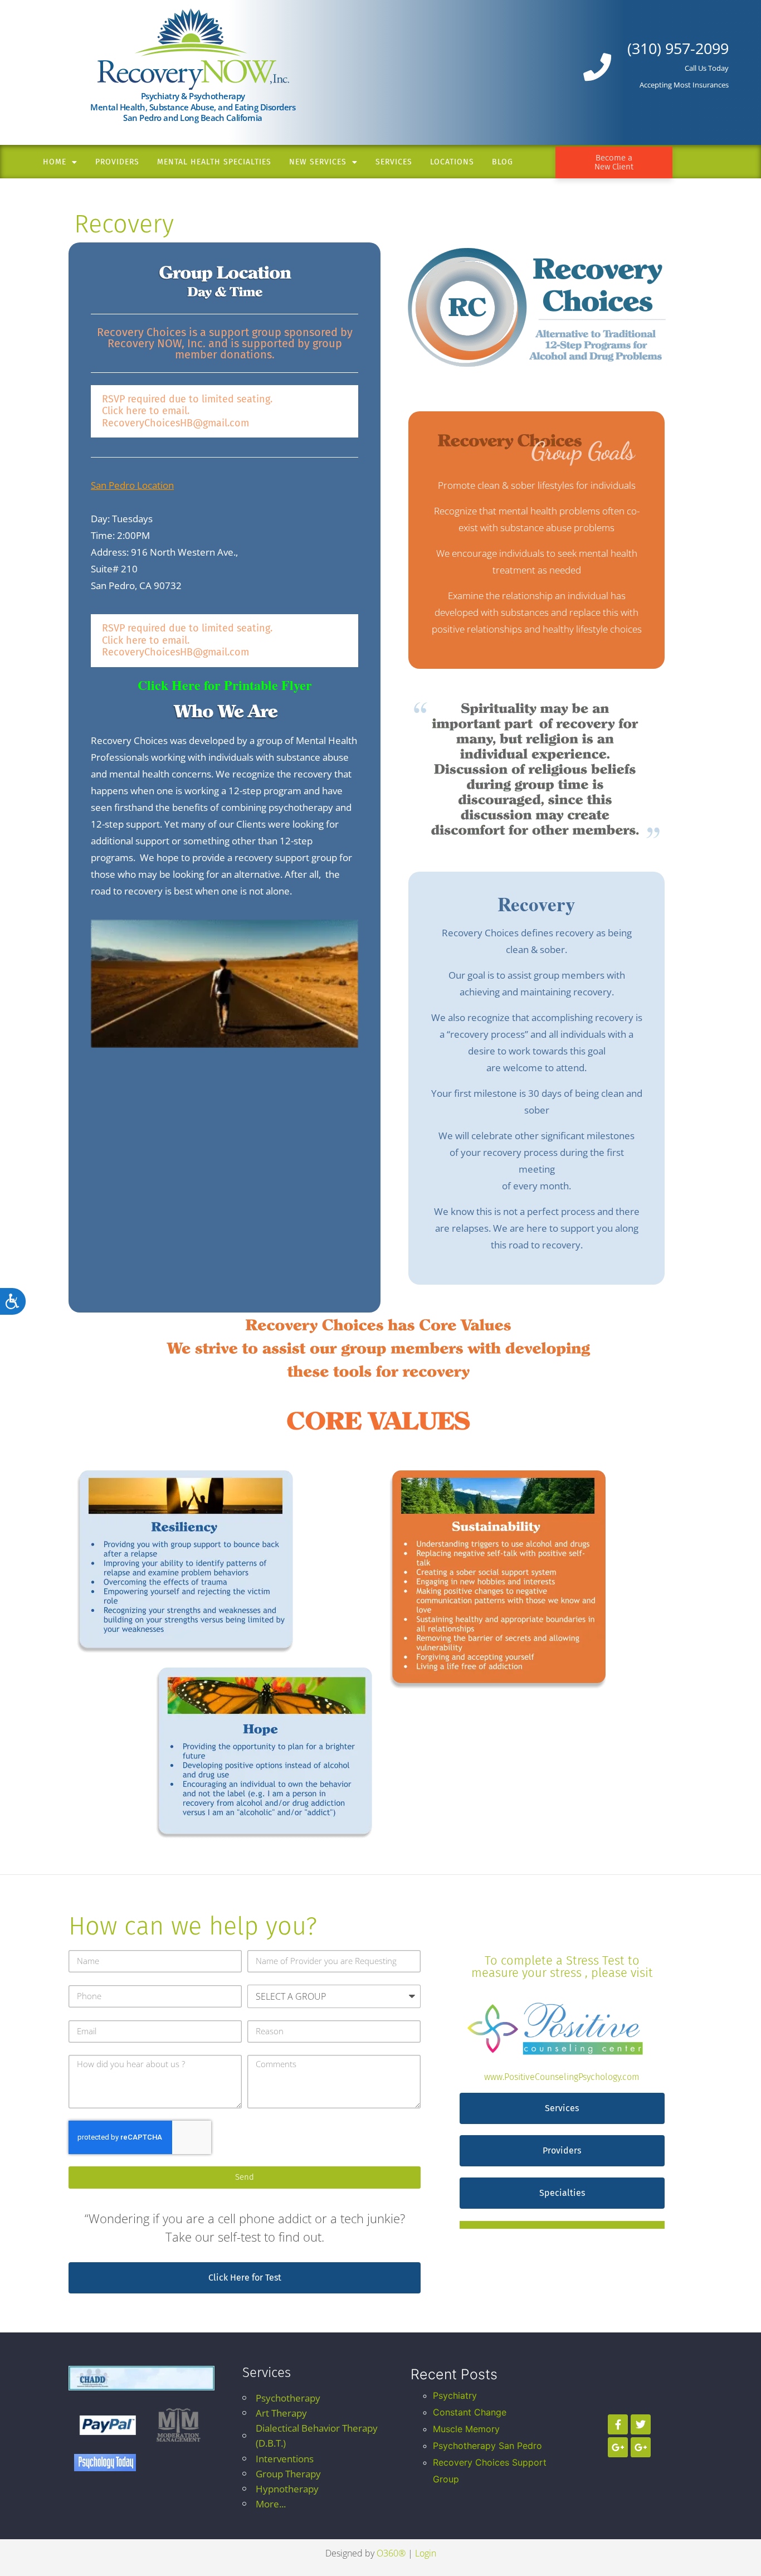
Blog (503, 162)
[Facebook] (618, 2424)
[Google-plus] (618, 2447)
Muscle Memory (466, 2429)
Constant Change (470, 2412)
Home (55, 162)
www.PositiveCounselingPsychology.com (562, 2077)
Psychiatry (455, 2395)
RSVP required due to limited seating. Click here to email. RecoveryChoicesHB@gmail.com (187, 411)
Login (426, 2553)
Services (394, 162)
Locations (452, 162)
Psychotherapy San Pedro (487, 2446)
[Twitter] (641, 2424)
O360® (391, 2553)
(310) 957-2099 (678, 48)
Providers (117, 162)
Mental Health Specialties (214, 162)
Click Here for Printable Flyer (225, 685)
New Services (318, 162)
